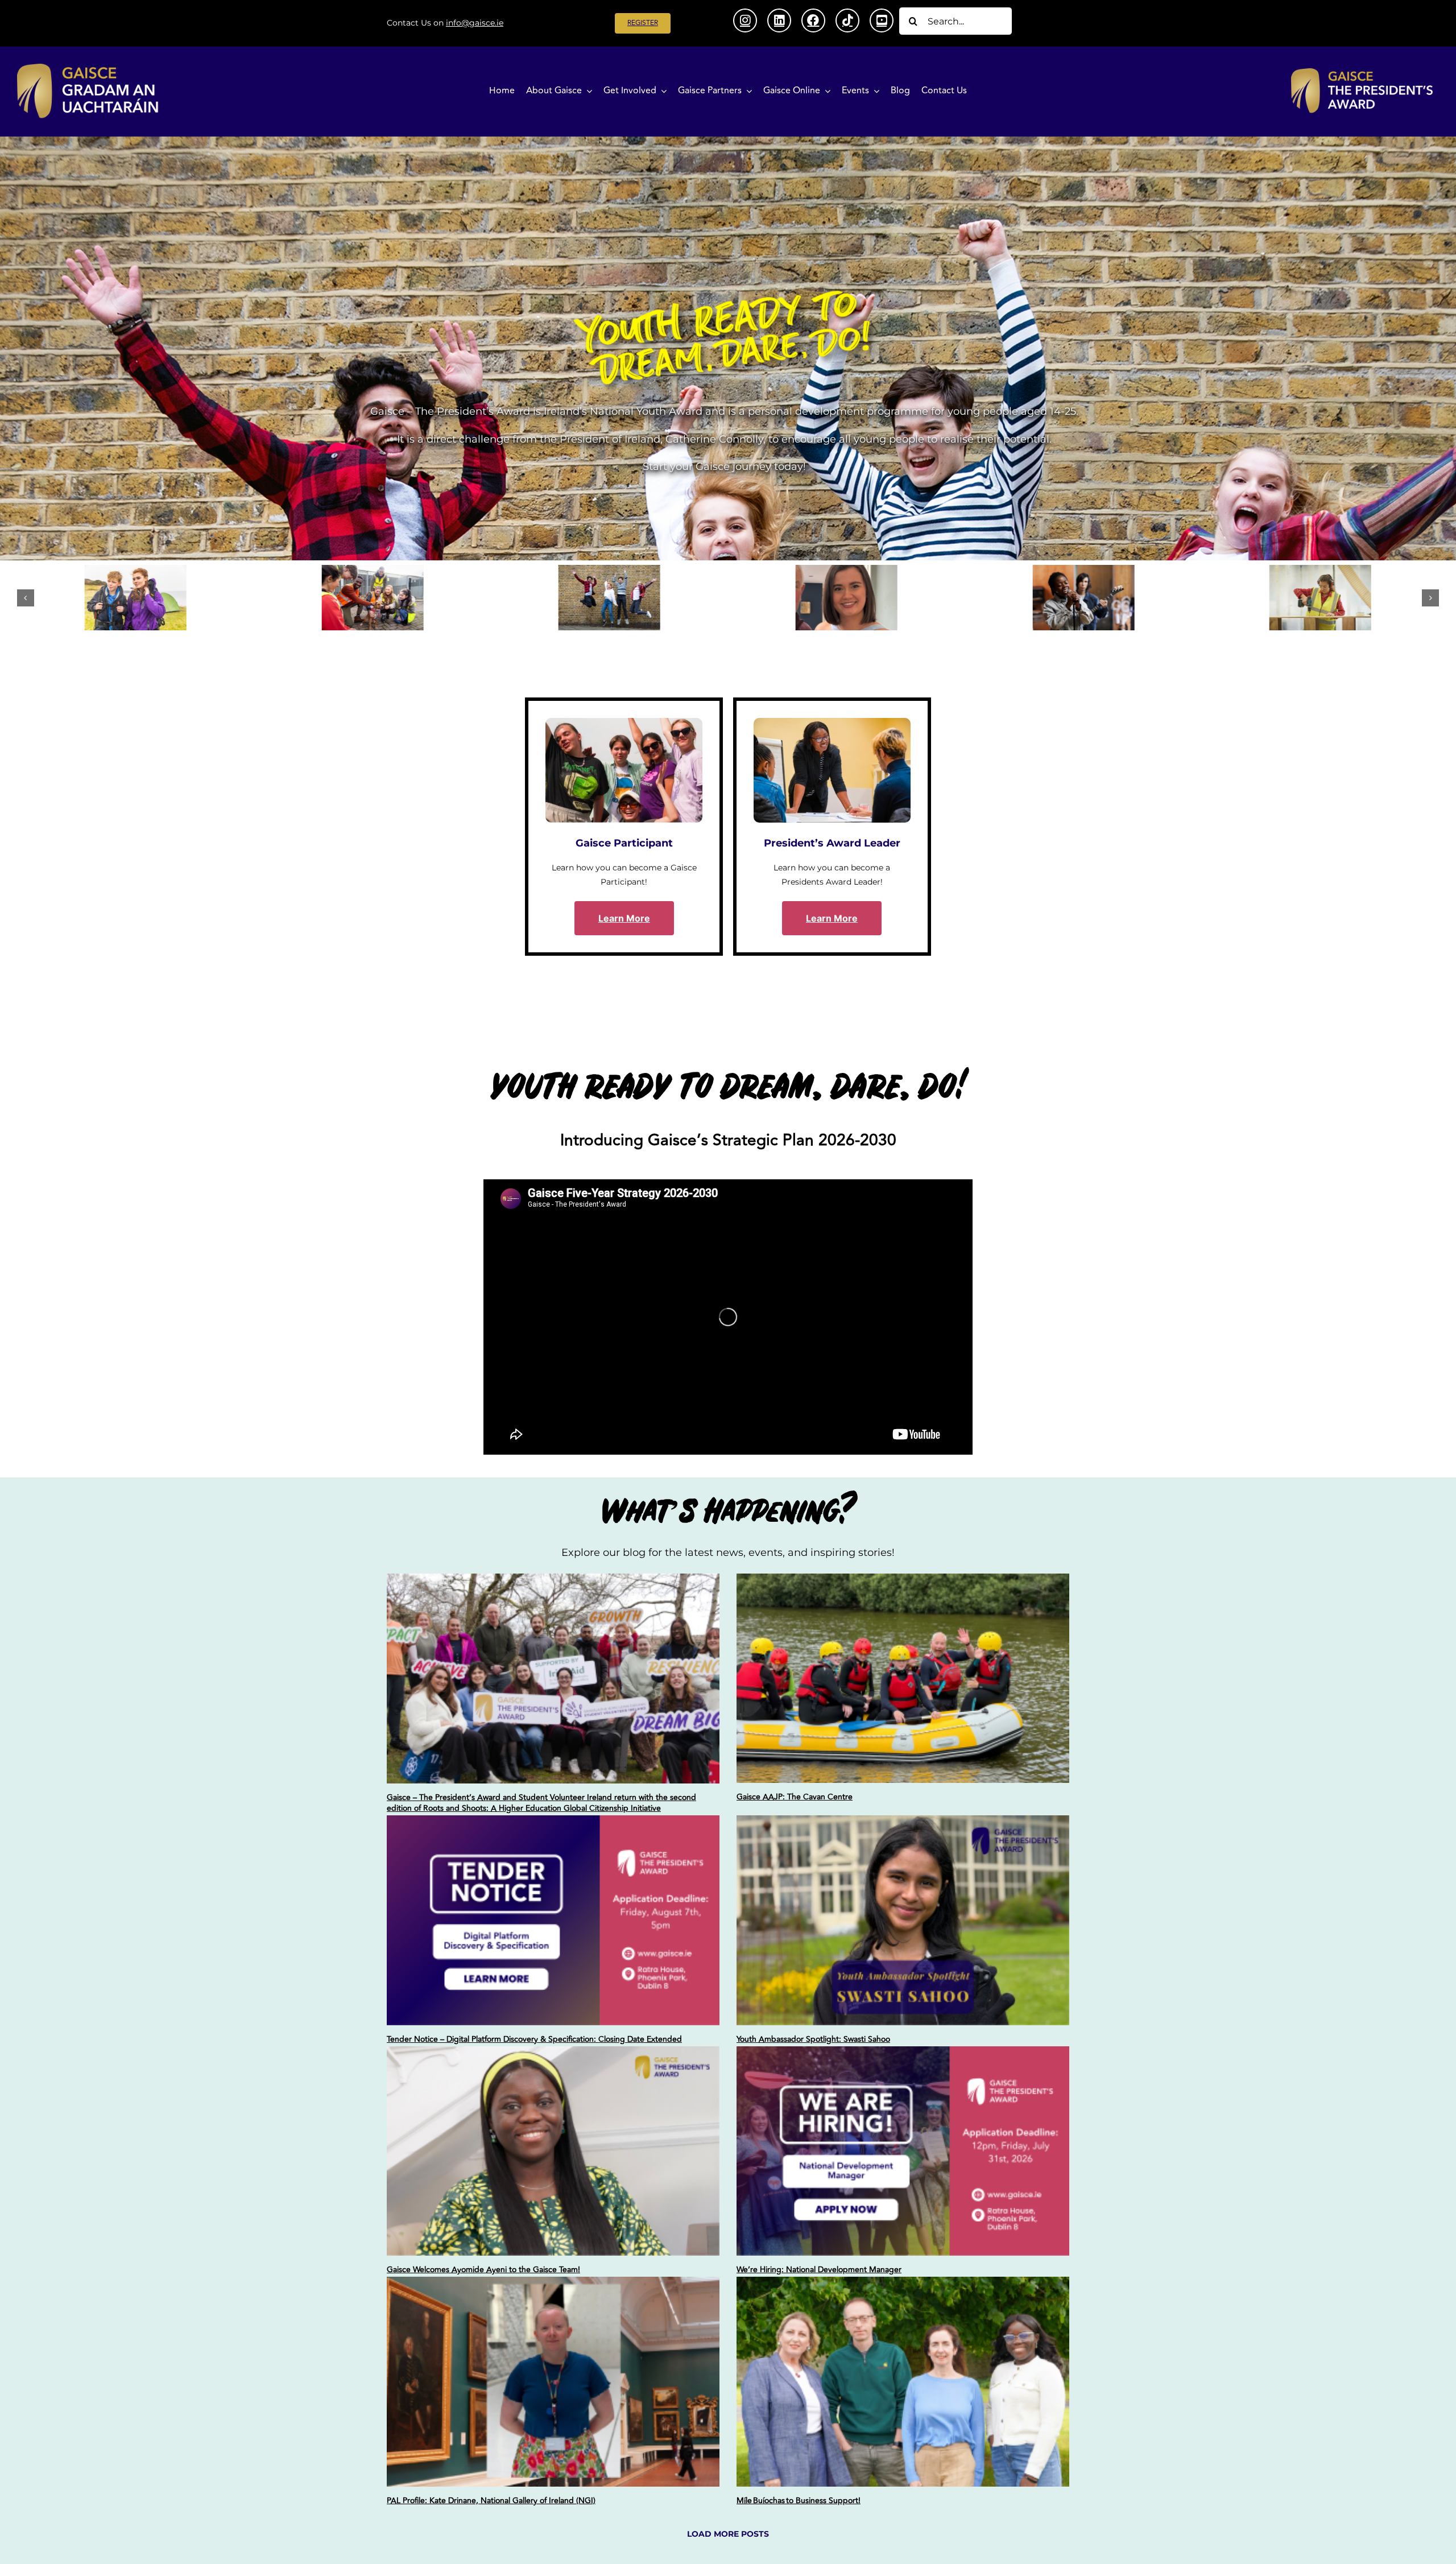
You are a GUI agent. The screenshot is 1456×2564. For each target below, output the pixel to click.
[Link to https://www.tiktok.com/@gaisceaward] (847, 20)
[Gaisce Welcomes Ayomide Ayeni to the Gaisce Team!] (553, 2151)
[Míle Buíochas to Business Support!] (903, 2382)
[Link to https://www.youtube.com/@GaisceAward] (882, 20)
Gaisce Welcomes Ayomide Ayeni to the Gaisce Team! (483, 2270)
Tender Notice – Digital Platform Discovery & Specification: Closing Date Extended (534, 2039)
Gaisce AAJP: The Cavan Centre (795, 1797)
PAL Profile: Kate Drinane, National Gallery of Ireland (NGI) (491, 2501)
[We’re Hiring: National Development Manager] (903, 2151)
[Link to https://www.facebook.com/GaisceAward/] (813, 20)
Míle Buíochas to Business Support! (799, 2501)
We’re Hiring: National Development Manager (819, 2270)
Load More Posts (728, 2534)
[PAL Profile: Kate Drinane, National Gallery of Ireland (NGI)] (553, 2382)
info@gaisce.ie (475, 23)
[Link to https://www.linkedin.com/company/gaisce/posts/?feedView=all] (779, 20)
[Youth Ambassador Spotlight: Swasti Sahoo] (903, 1920)
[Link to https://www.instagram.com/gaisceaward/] (745, 20)
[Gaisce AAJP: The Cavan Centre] (903, 1679)
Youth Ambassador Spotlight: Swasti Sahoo (813, 2039)
